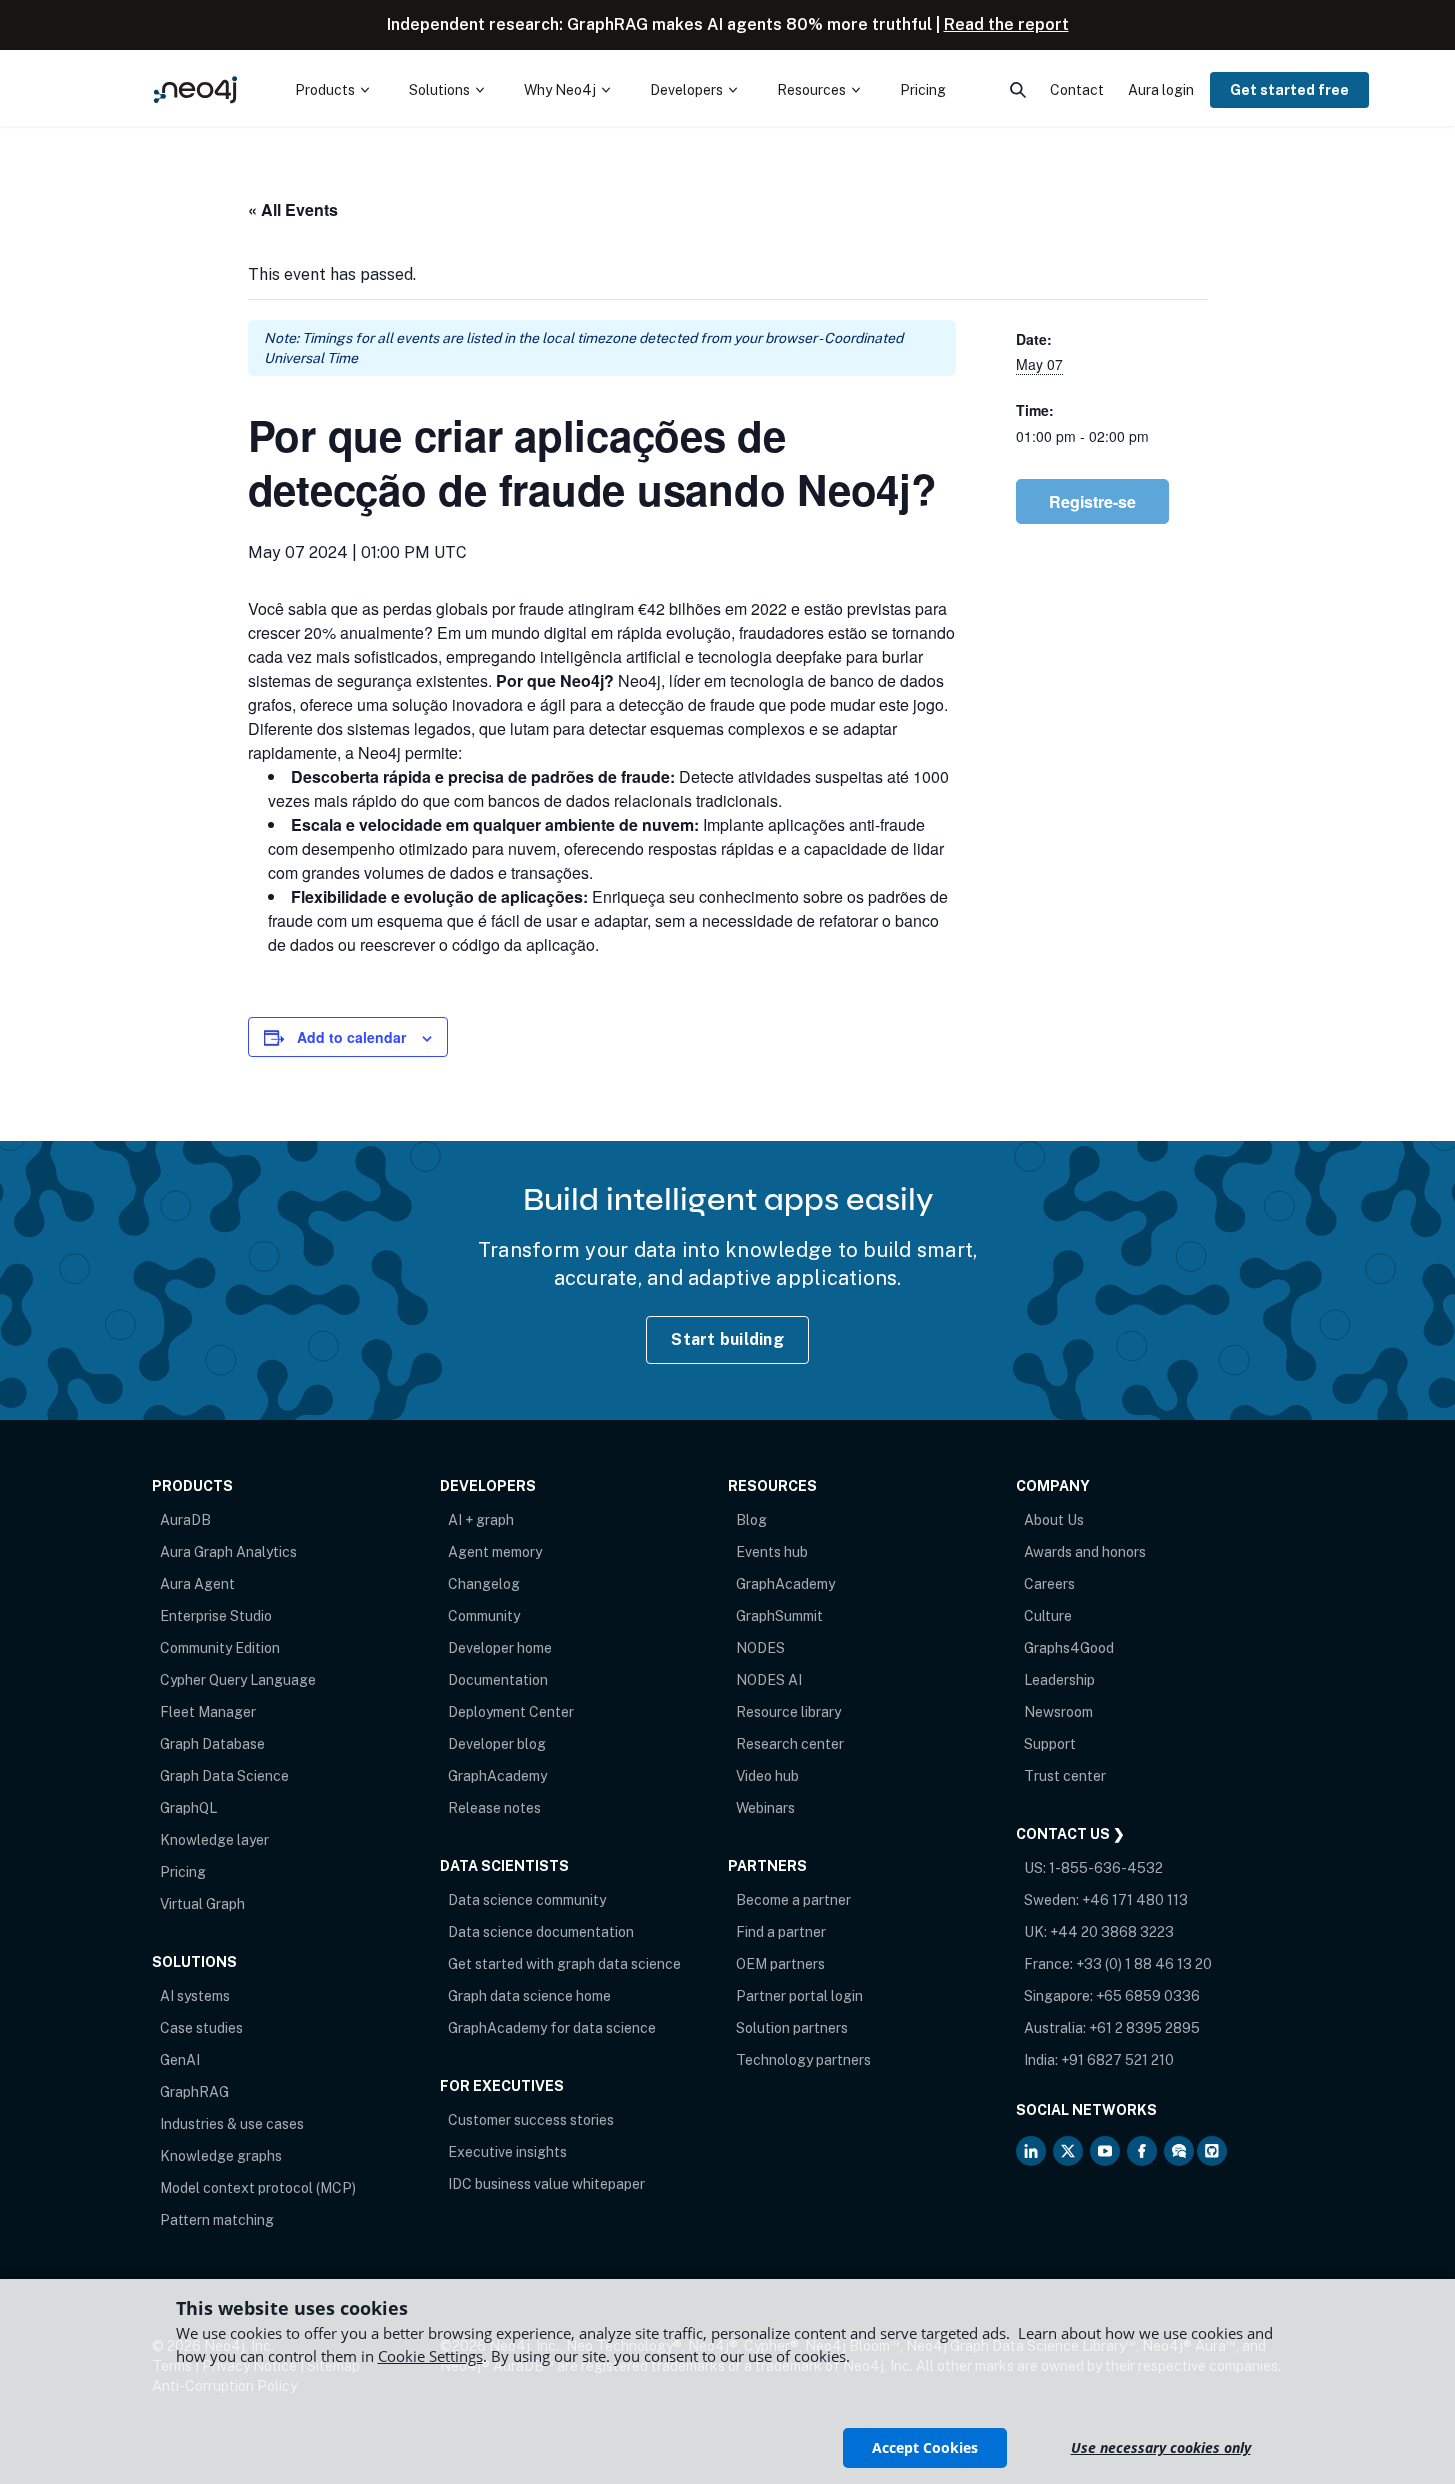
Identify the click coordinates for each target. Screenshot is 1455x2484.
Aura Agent (197, 1584)
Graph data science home (529, 1996)
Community (484, 1616)
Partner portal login (799, 1996)
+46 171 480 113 (1135, 1900)
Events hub (772, 1552)
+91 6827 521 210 (1117, 2060)
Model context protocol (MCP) (258, 2188)
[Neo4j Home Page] (196, 89)
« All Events (293, 209)
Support (1050, 1744)
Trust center (1065, 1776)
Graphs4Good (1069, 1648)
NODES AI (769, 1680)
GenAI (180, 2060)
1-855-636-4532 (1106, 1868)
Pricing (183, 1872)
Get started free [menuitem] (1289, 90)
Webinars (765, 1808)
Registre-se (1092, 501)
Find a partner (781, 1932)
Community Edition (220, 1648)
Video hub (767, 1776)
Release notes (494, 1808)
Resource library (788, 1712)
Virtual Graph (202, 1904)
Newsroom (1058, 1712)
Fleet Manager (208, 1712)
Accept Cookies (925, 2447)
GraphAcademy (497, 1776)
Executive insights (507, 2152)
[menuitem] (332, 90)
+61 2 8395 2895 (1144, 2028)
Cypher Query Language (238, 1680)
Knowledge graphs (221, 2156)
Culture (1048, 1616)
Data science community (527, 1900)
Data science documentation (541, 1932)
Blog (751, 1520)
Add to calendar (351, 1037)
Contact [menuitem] (1077, 90)
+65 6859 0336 (1148, 1996)
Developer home (500, 1648)
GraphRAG (194, 2092)
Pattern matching (217, 2220)
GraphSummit (779, 1616)
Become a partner (793, 1900)
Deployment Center (511, 1712)
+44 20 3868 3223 (1112, 1932)
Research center (790, 1744)
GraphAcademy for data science (552, 2028)
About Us (1054, 1520)
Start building (727, 1339)
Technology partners (803, 2060)
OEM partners (780, 1964)
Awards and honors (1085, 1552)
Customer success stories (531, 2120)
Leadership (1059, 1680)
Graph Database (212, 1744)
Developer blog (497, 1744)
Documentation (498, 1680)
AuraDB (185, 1520)
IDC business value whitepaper (546, 2184)
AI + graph (481, 1520)
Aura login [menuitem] (1161, 90)
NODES (760, 1648)
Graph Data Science (224, 1776)
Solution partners (792, 2028)
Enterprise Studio (216, 1616)
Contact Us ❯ (1070, 1834)
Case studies (201, 2028)
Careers (1049, 1584)
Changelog (484, 1584)
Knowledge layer (214, 1840)
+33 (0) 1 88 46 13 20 (1144, 1964)
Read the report (1006, 24)
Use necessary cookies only (1161, 2447)
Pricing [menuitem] (923, 90)
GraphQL (188, 1808)
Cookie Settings (430, 2356)
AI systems (195, 1996)
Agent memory (495, 1552)
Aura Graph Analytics (228, 1552)
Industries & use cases (232, 2124)
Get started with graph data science (564, 1964)
